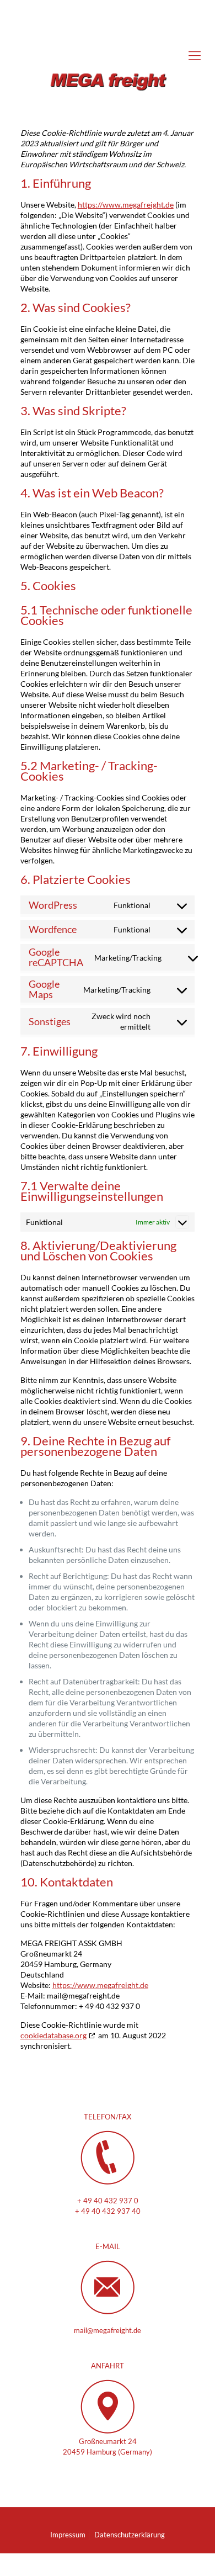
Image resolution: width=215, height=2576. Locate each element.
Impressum (68, 2535)
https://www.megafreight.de (126, 205)
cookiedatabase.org (53, 2035)
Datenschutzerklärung (130, 2535)
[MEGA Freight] (108, 55)
